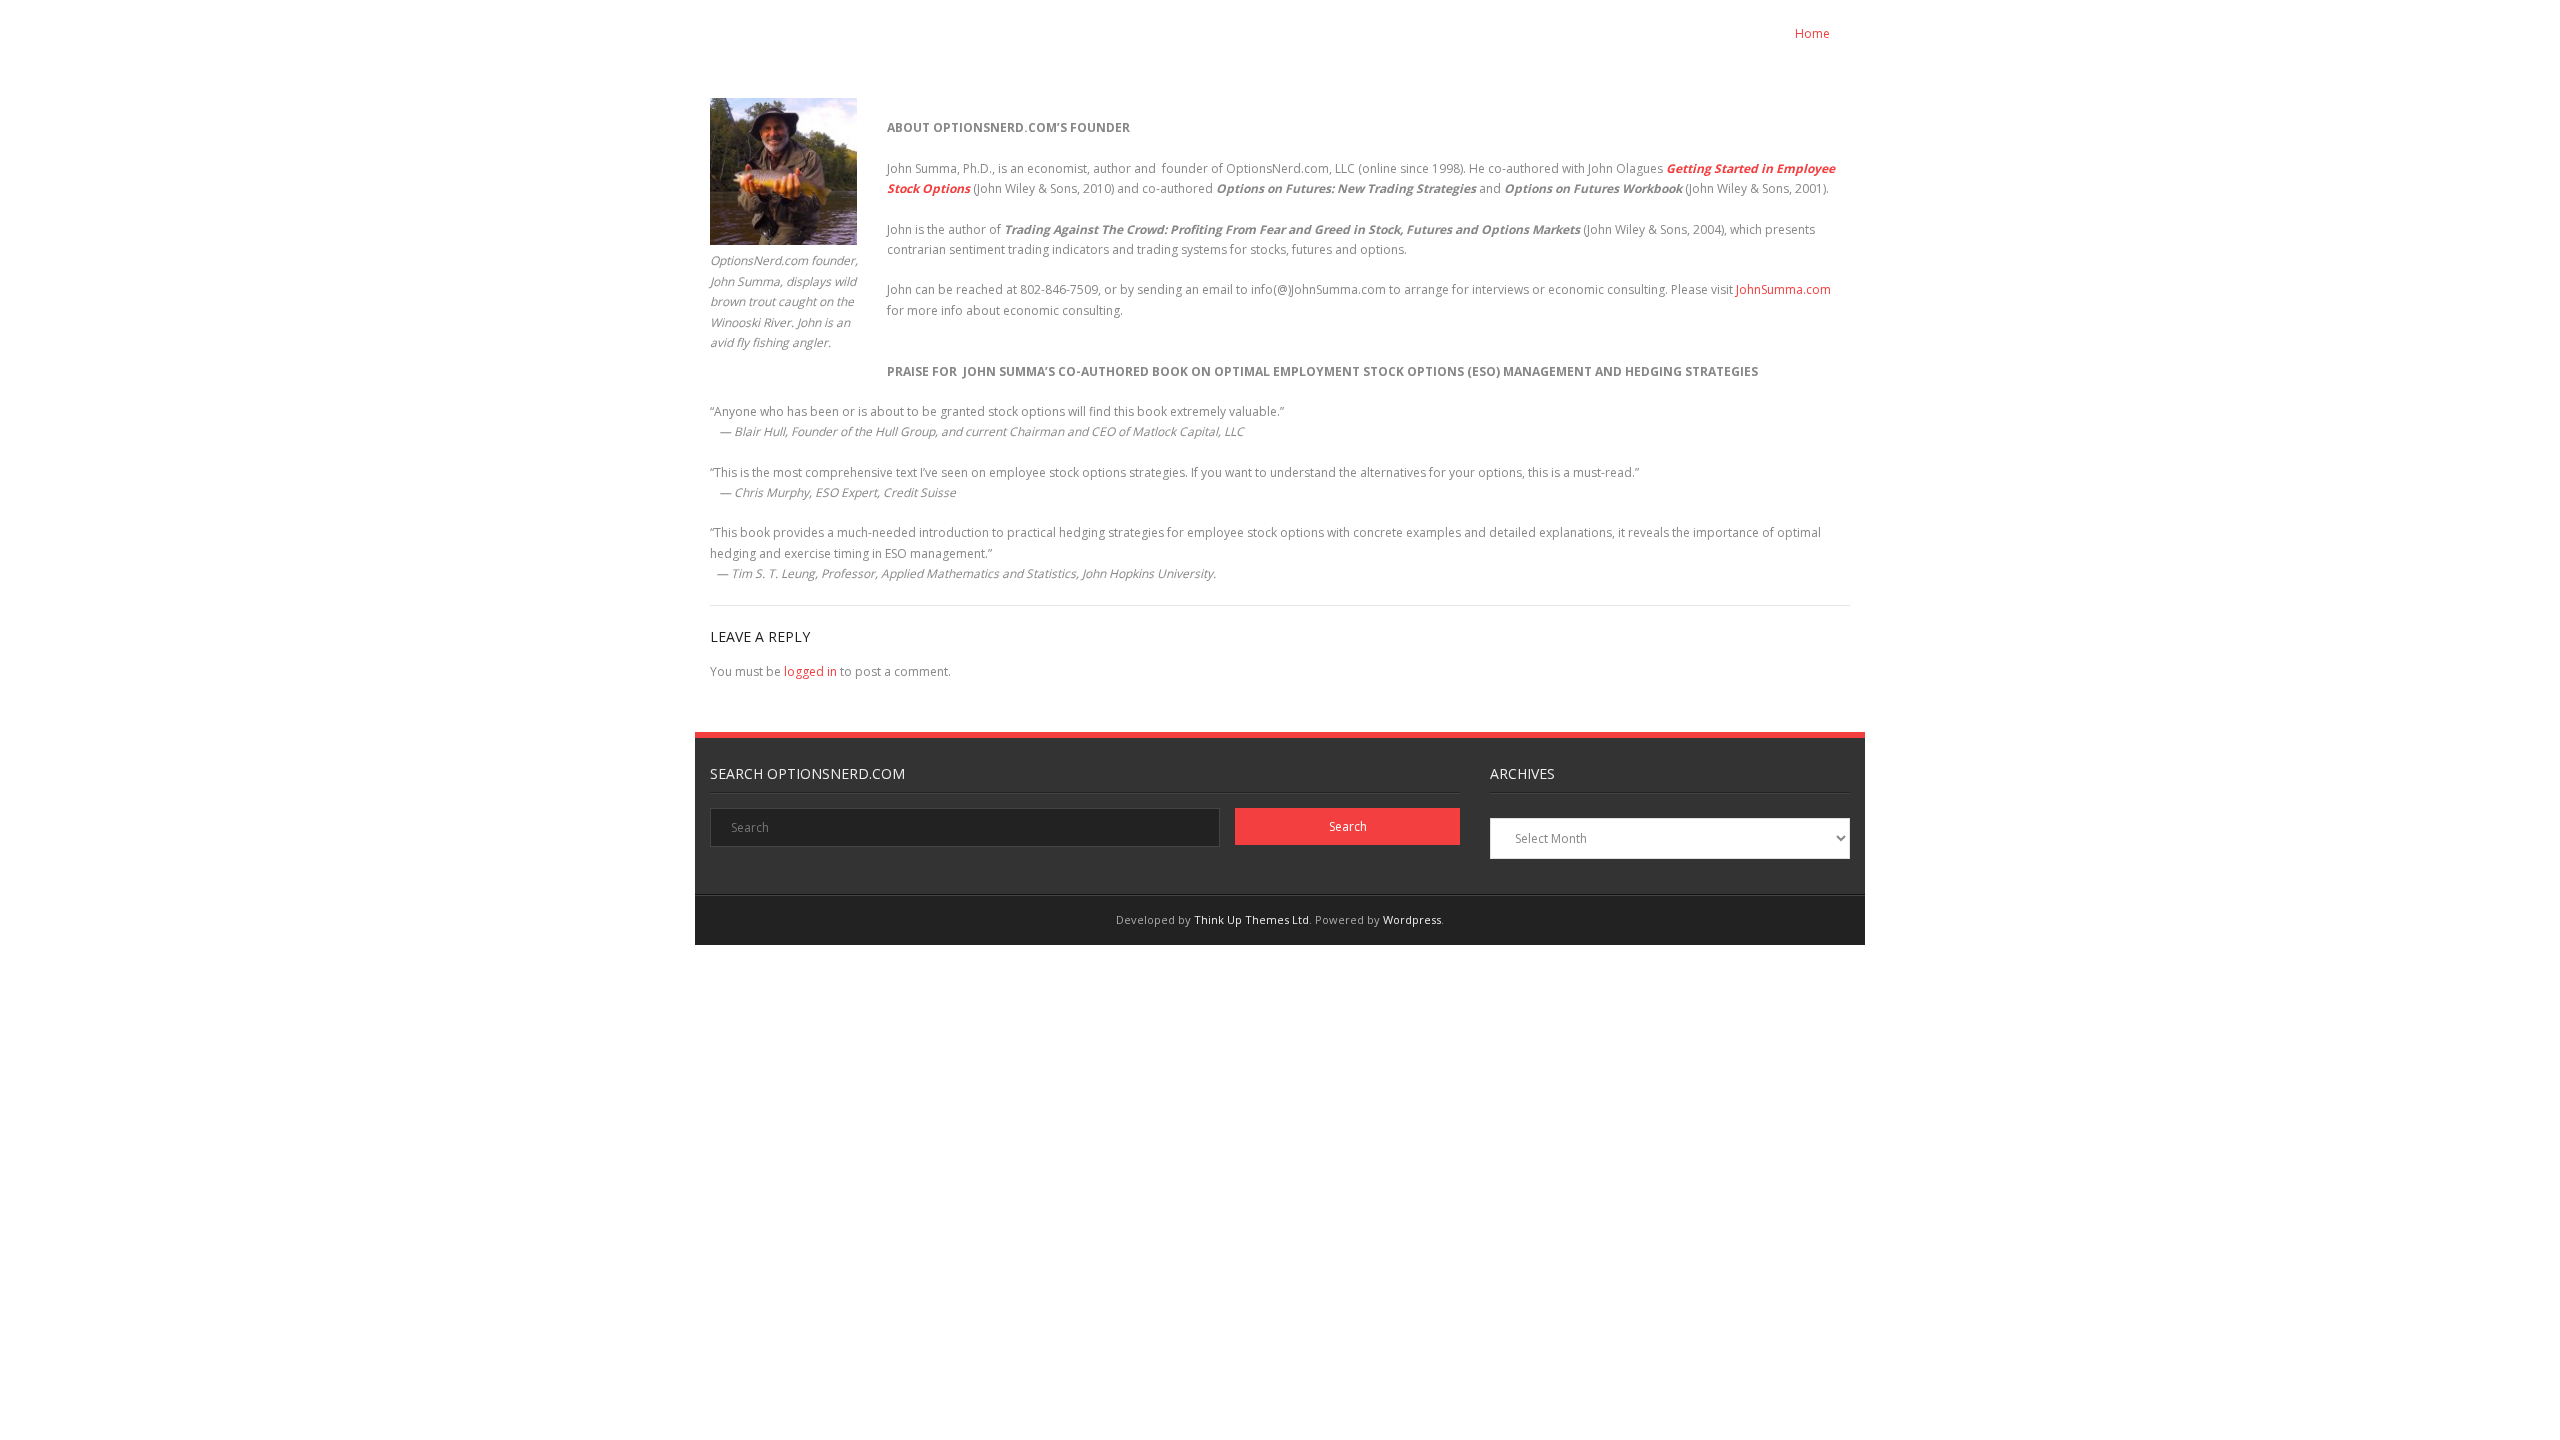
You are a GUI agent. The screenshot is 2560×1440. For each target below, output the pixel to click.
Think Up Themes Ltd (1251, 919)
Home (1812, 33)
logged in (810, 671)
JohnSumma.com (1783, 289)
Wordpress (1412, 919)
